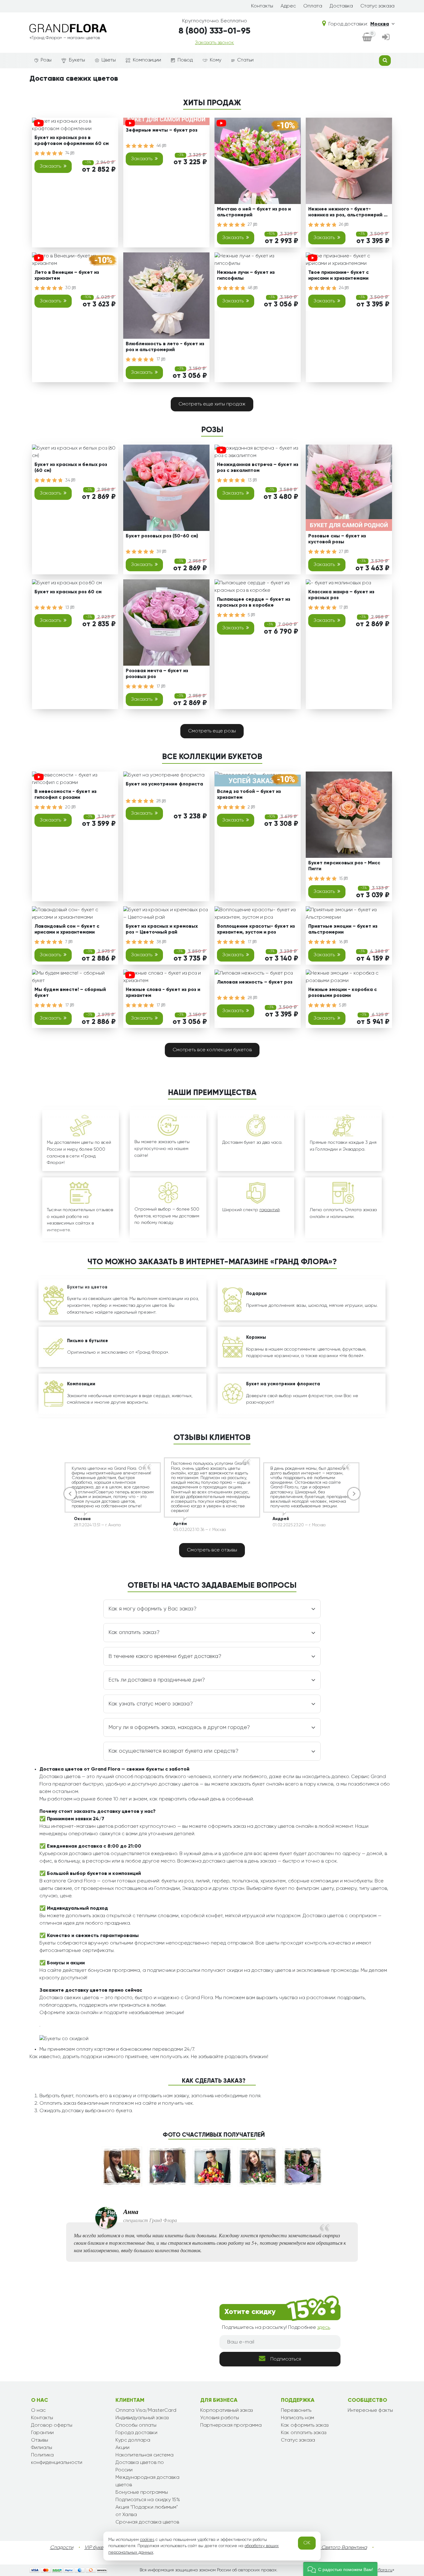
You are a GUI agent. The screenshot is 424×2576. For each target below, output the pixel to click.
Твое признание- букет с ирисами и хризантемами (338, 276)
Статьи (245, 60)
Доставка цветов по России (140, 2466)
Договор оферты (52, 2425)
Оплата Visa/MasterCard (146, 2411)
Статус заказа (377, 6)
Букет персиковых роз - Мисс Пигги (344, 866)
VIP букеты (96, 2548)
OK (307, 2543)
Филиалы (42, 2448)
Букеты (77, 60)
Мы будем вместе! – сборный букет (70, 993)
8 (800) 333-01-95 (214, 31)
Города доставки (136, 2433)
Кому (216, 60)
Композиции (147, 60)
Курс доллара (133, 2440)
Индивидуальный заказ (142, 2418)
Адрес (288, 6)
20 (68, 807)
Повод (185, 60)
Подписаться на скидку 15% (148, 2500)
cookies (147, 2540)
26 (342, 224)
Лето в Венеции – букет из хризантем (67, 276)
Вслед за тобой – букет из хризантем (249, 795)
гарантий (270, 1210)
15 (341, 879)
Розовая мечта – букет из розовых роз (157, 674)
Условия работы (220, 2418)
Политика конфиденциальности (57, 2459)
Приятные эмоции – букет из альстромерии (343, 929)
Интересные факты (370, 2411)
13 (250, 480)
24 (342, 288)
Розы (46, 60)
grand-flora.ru (378, 2570)
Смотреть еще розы (212, 731)
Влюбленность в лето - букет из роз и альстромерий (165, 347)
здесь (324, 2328)
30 (69, 288)
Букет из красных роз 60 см (68, 592)
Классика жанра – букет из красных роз (341, 595)
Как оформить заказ (305, 2425)
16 (341, 942)
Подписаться (286, 2359)
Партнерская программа (231, 2425)
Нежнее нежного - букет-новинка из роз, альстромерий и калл (347, 213)
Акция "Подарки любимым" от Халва (147, 2511)
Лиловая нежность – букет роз (255, 982)
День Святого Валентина (338, 2548)
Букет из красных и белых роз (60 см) (71, 468)
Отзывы (40, 2440)
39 (159, 552)
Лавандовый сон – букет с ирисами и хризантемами (67, 929)
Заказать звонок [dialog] (214, 43)
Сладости (62, 2548)
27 (250, 224)
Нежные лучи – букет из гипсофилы (246, 276)
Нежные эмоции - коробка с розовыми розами (343, 993)
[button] (340, 2569)
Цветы (109, 60)
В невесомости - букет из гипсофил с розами (65, 795)
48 (251, 288)
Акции (122, 2448)
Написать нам (298, 2418)
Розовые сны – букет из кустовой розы (337, 539)
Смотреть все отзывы (212, 1550)
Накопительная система (144, 2455)
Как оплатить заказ (304, 2433)
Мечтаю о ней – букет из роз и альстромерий (254, 212)
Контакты (262, 6)
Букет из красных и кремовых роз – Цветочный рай (162, 929)
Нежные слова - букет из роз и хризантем (163, 993)
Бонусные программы (142, 2492)
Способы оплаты (136, 2425)
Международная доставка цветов (147, 2481)
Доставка (341, 6)
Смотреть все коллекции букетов (212, 1050)
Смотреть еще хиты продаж (212, 404)
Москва (380, 24)
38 (159, 942)
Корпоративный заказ (226, 2411)
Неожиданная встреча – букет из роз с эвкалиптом (258, 468)
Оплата (313, 6)
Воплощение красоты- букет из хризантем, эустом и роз (256, 929)
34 (68, 480)
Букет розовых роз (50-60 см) (162, 536)
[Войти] (386, 38)
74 (68, 153)
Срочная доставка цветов (147, 2522)
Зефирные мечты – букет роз (162, 130)
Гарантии (42, 2433)
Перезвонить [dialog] (296, 2411)
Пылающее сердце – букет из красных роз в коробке (254, 602)
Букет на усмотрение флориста (164, 784)
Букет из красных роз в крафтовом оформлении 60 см (72, 141)
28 (159, 801)
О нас (38, 2411)
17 (159, 359)
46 (159, 146)
